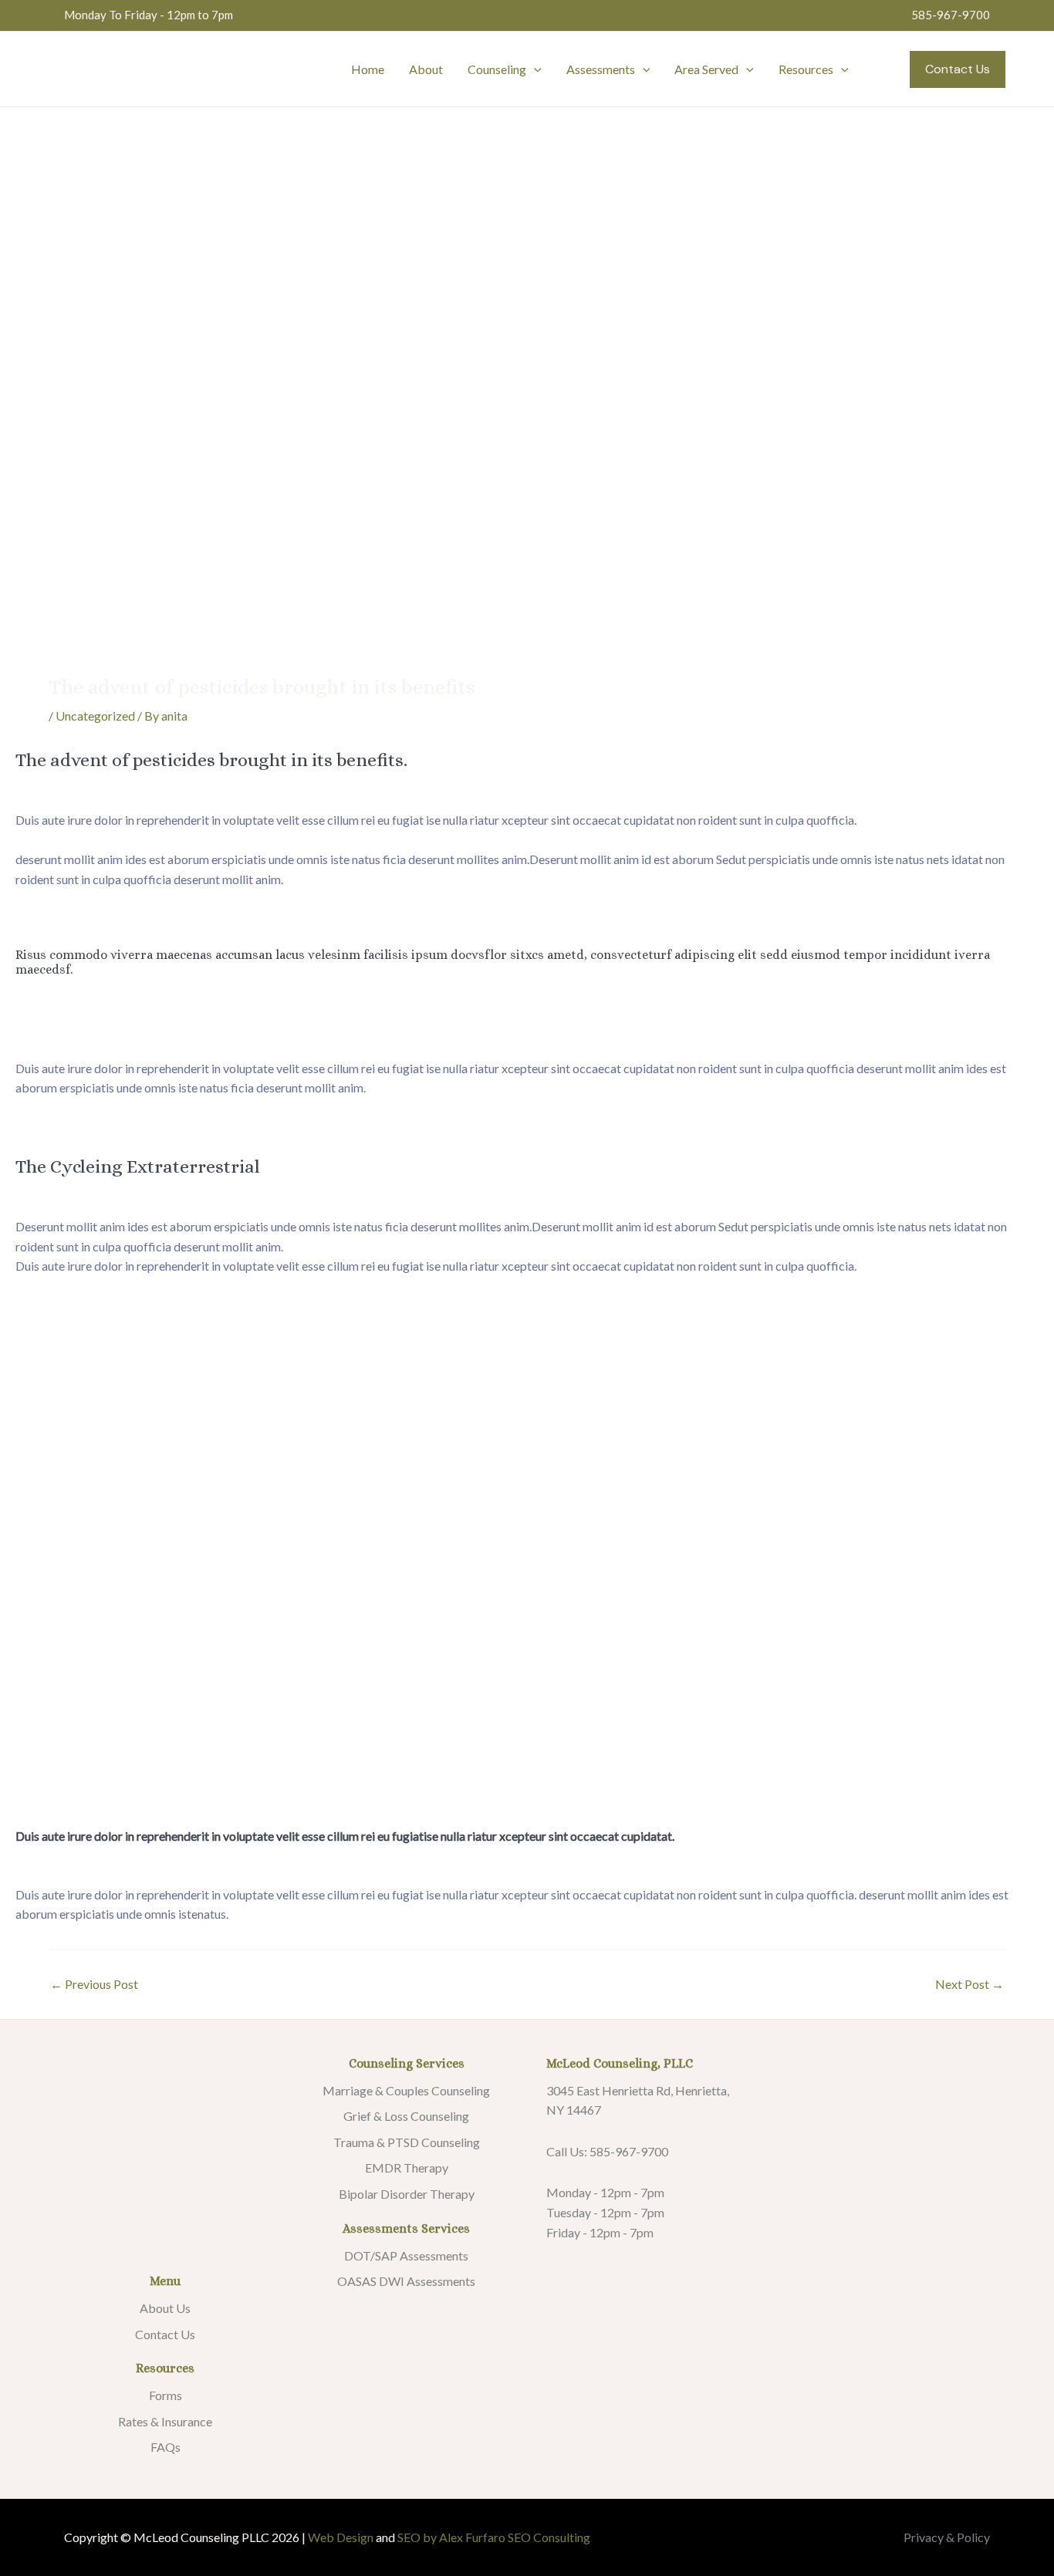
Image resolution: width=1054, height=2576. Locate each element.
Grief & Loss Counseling (406, 2116)
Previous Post (94, 1984)
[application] (534, 69)
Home (368, 69)
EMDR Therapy (407, 2167)
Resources (806, 69)
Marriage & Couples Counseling (406, 2090)
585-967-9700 (951, 15)
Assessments (601, 69)
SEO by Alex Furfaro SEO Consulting (494, 2537)
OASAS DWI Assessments (406, 2281)
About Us (165, 2308)
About (426, 69)
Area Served (706, 69)
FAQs (166, 2447)
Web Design (341, 2537)
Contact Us (165, 2334)
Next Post (970, 1984)
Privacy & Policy (947, 2537)
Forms (166, 2395)
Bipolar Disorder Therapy (407, 2194)
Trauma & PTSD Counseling (407, 2142)
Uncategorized (95, 716)
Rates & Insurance (165, 2421)
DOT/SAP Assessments (406, 2255)
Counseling (497, 69)
